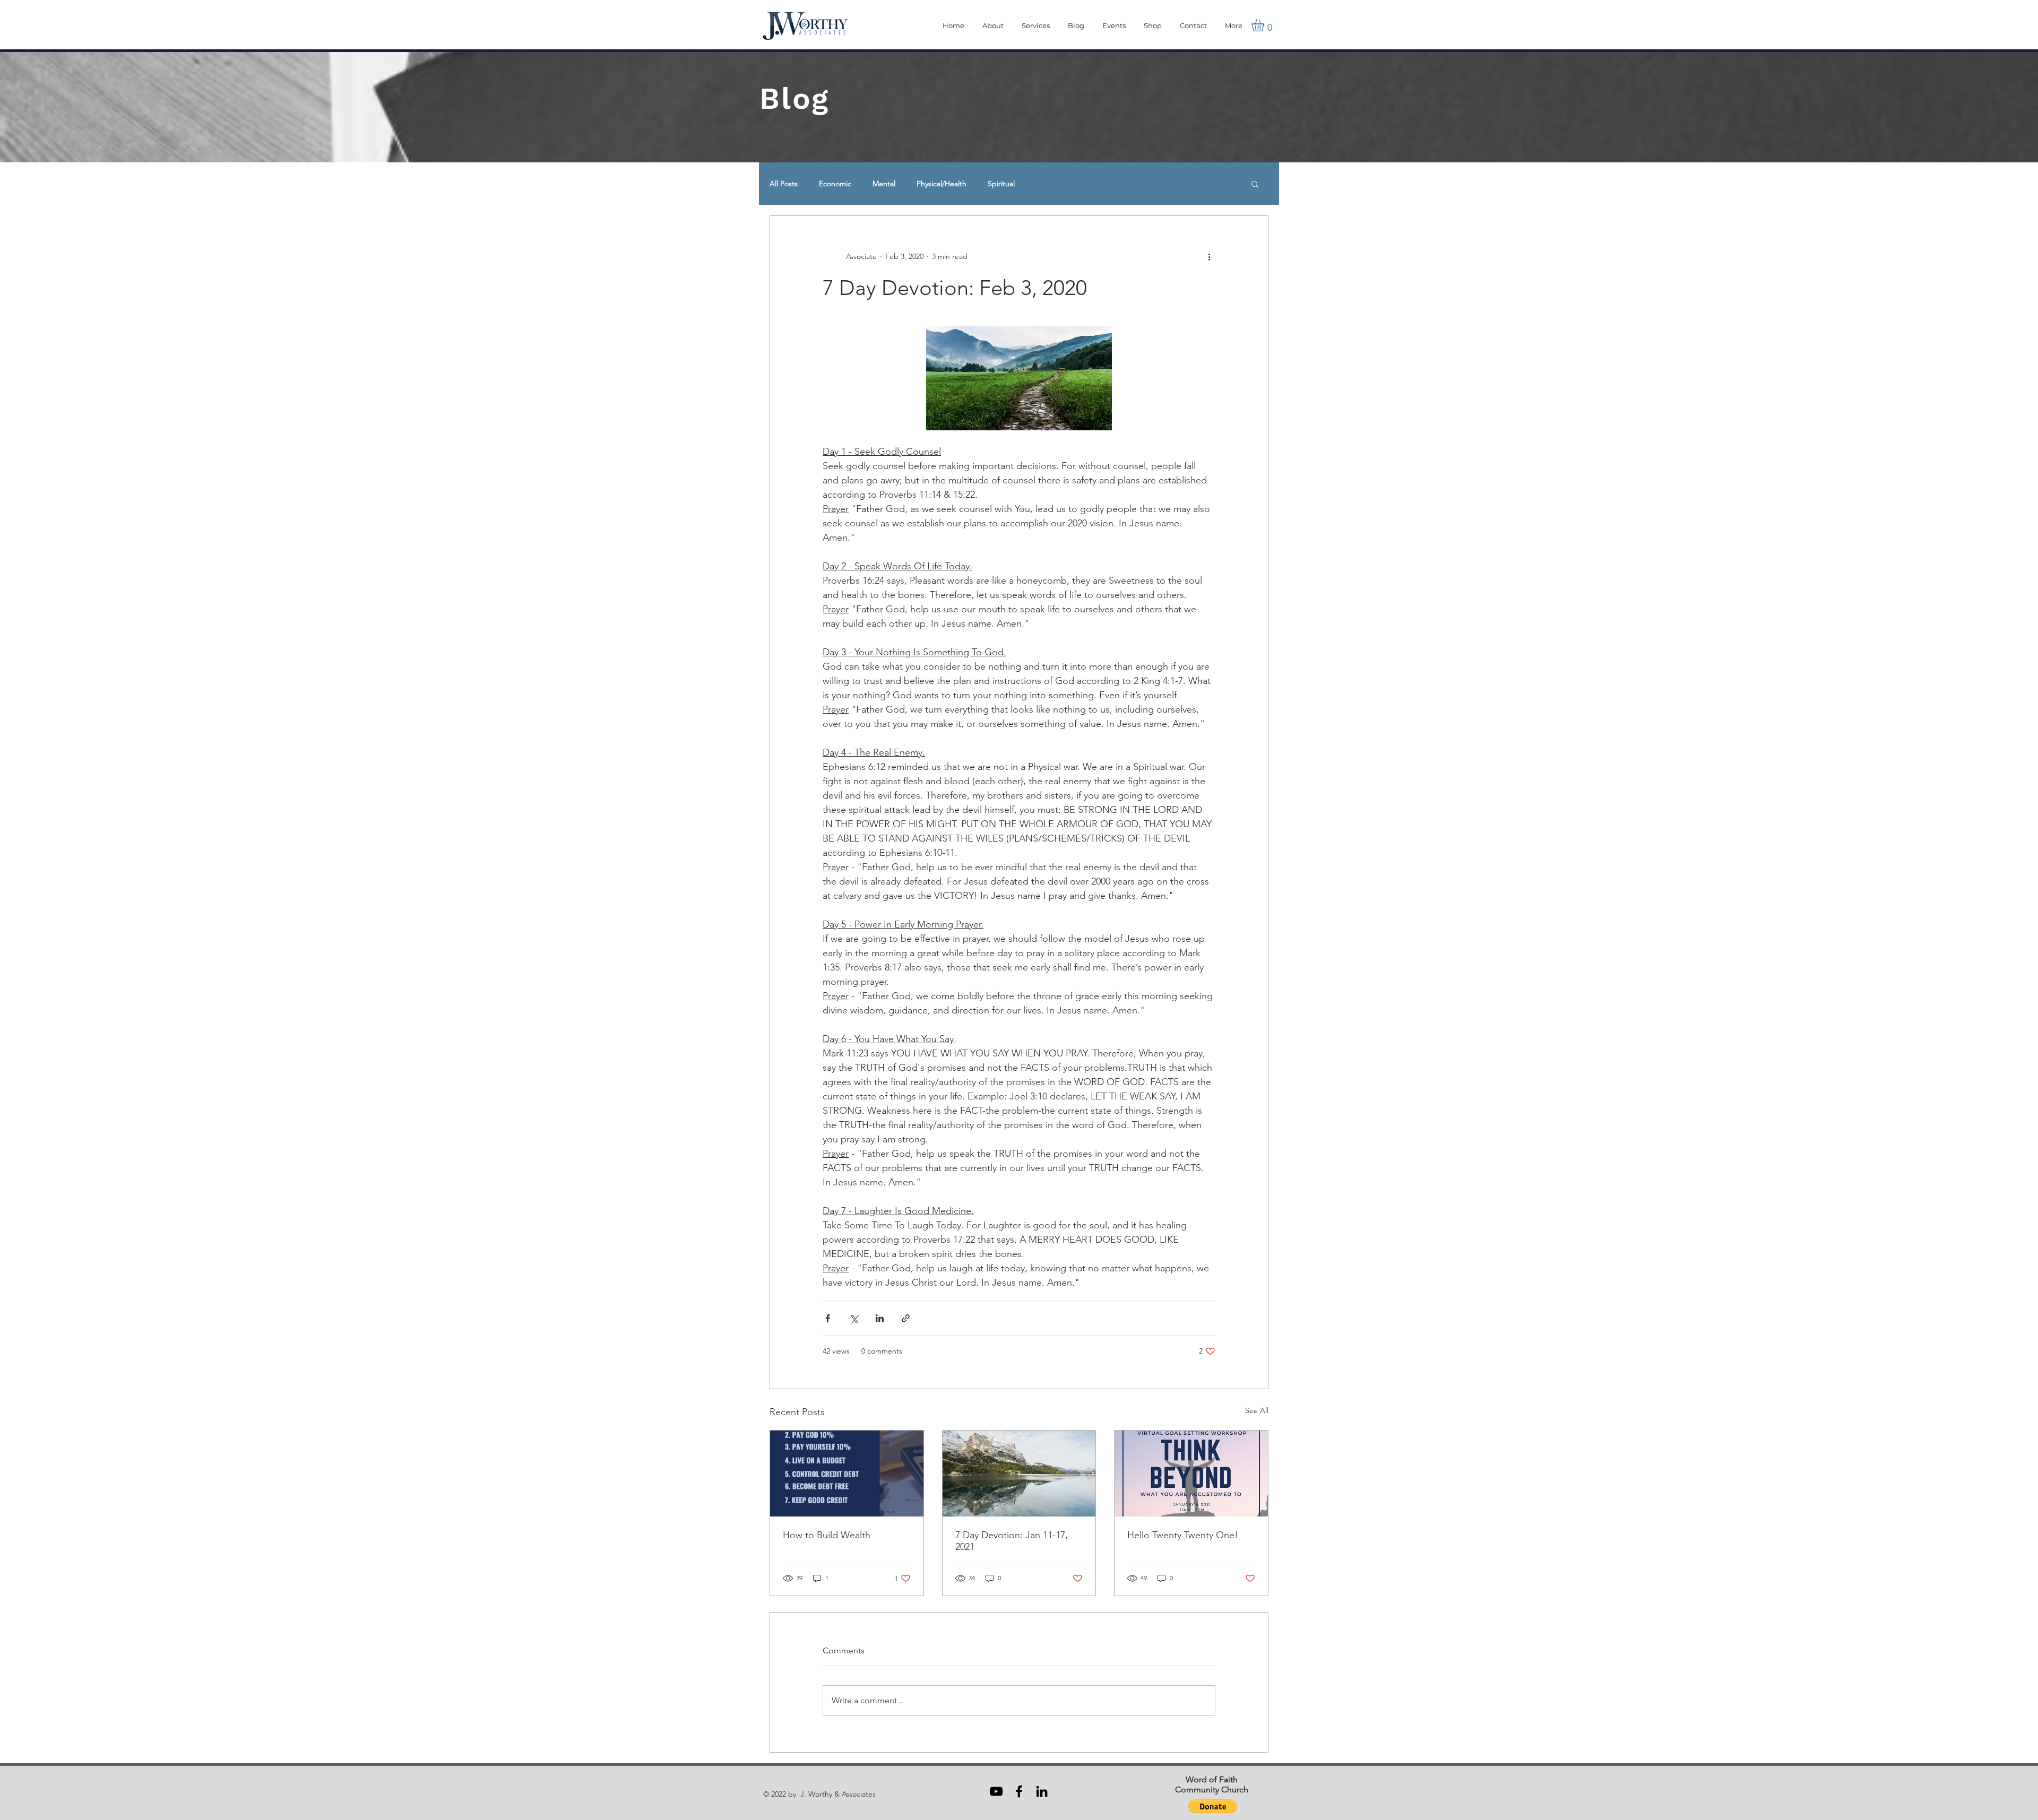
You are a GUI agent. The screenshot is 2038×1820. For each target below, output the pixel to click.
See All (1257, 1410)
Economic (835, 184)
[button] (1265, 25)
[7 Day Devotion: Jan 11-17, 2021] (1019, 1474)
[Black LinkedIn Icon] (1042, 1791)
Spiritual (1001, 184)
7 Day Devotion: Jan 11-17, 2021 (1012, 1541)
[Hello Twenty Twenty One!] (1191, 1474)
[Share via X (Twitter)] (854, 1318)
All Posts (784, 184)
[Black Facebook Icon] (1019, 1791)
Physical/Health (942, 184)
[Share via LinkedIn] (880, 1318)
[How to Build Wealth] (847, 1474)
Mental (884, 184)
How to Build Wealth (827, 1535)
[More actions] (1209, 256)
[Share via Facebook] (828, 1318)
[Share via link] (906, 1318)
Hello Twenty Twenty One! (1183, 1535)
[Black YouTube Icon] (996, 1791)
